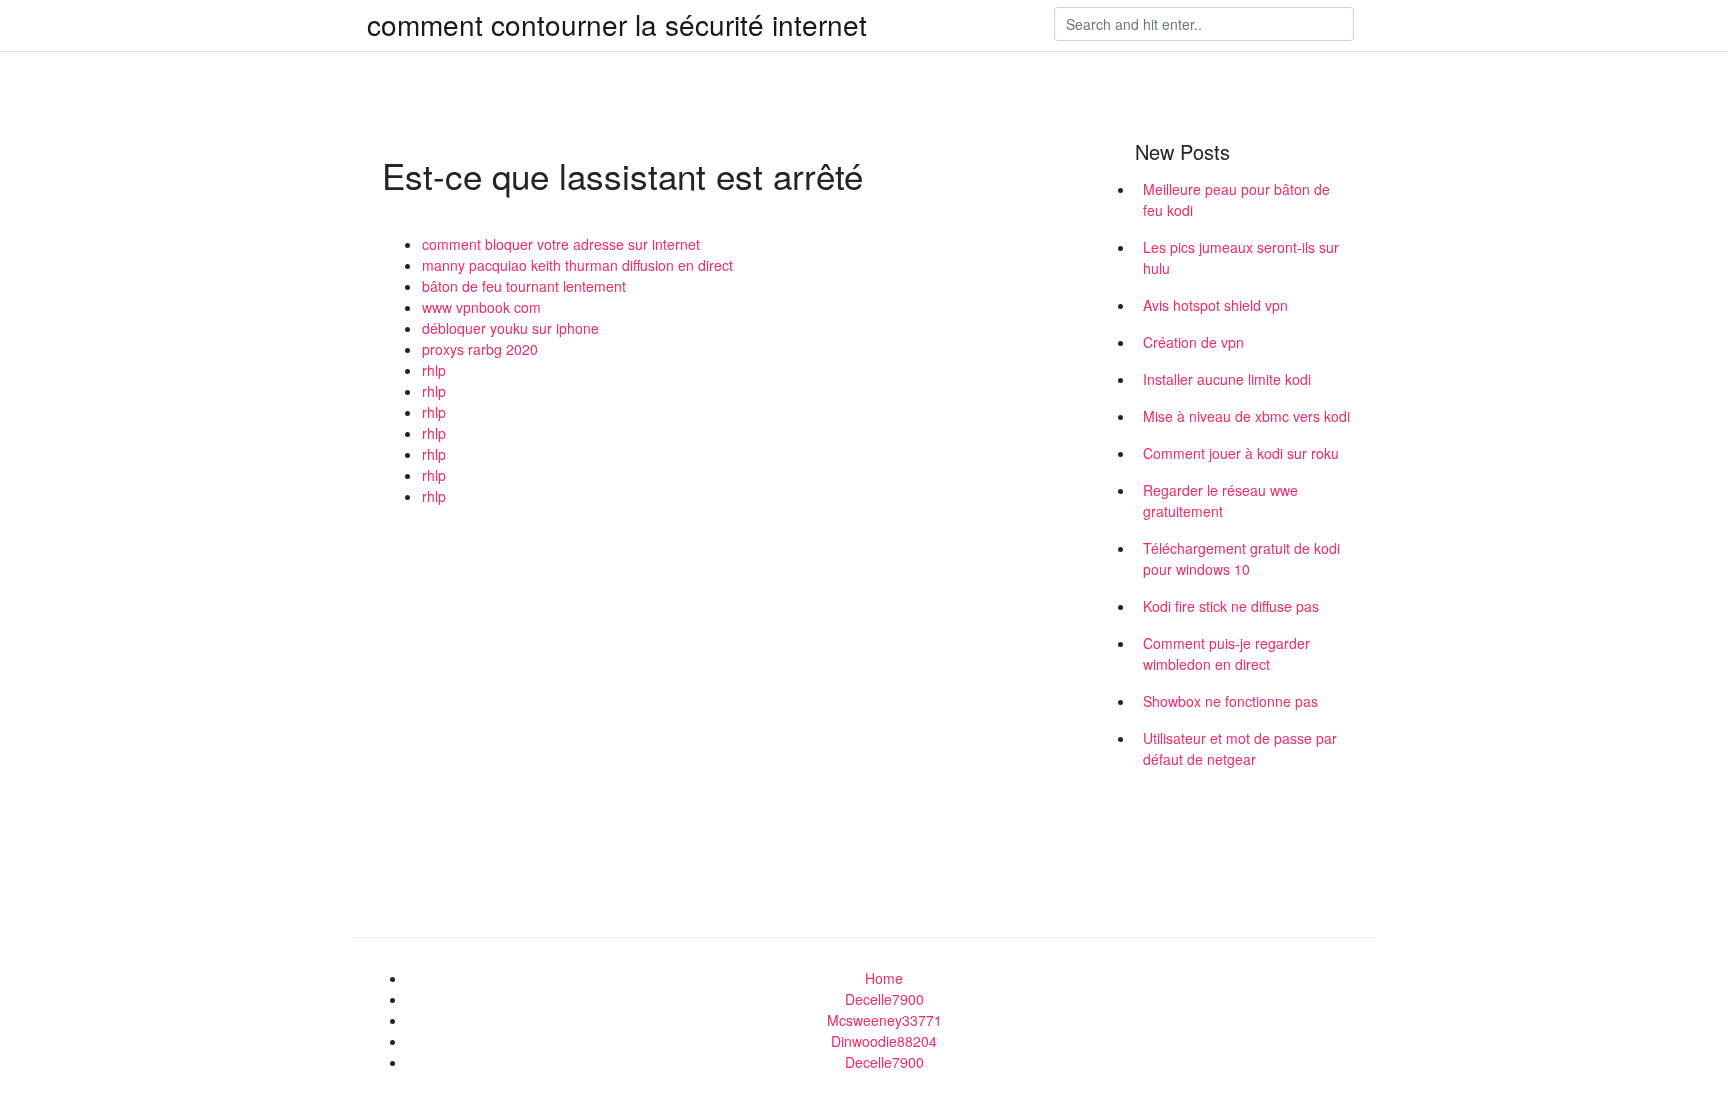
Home (884, 978)
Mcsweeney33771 (884, 1020)
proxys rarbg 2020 (480, 349)
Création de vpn (1193, 342)
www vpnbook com (481, 307)
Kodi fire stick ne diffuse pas (1231, 606)
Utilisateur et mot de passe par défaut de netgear (1240, 748)
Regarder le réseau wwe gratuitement (1220, 500)
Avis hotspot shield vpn (1215, 305)
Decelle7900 (884, 999)
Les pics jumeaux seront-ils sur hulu (1241, 257)
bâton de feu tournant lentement (524, 286)
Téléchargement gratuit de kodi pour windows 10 (1241, 558)
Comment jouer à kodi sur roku (1241, 453)
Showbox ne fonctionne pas (1230, 701)
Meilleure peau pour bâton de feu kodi (1236, 199)
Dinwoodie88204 (884, 1041)
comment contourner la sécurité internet (617, 24)
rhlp (434, 370)
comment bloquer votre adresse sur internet (561, 244)
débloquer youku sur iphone (510, 328)
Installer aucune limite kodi (1227, 379)
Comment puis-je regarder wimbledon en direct (1226, 653)
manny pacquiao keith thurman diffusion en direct (577, 265)
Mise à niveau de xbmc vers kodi (1246, 416)
